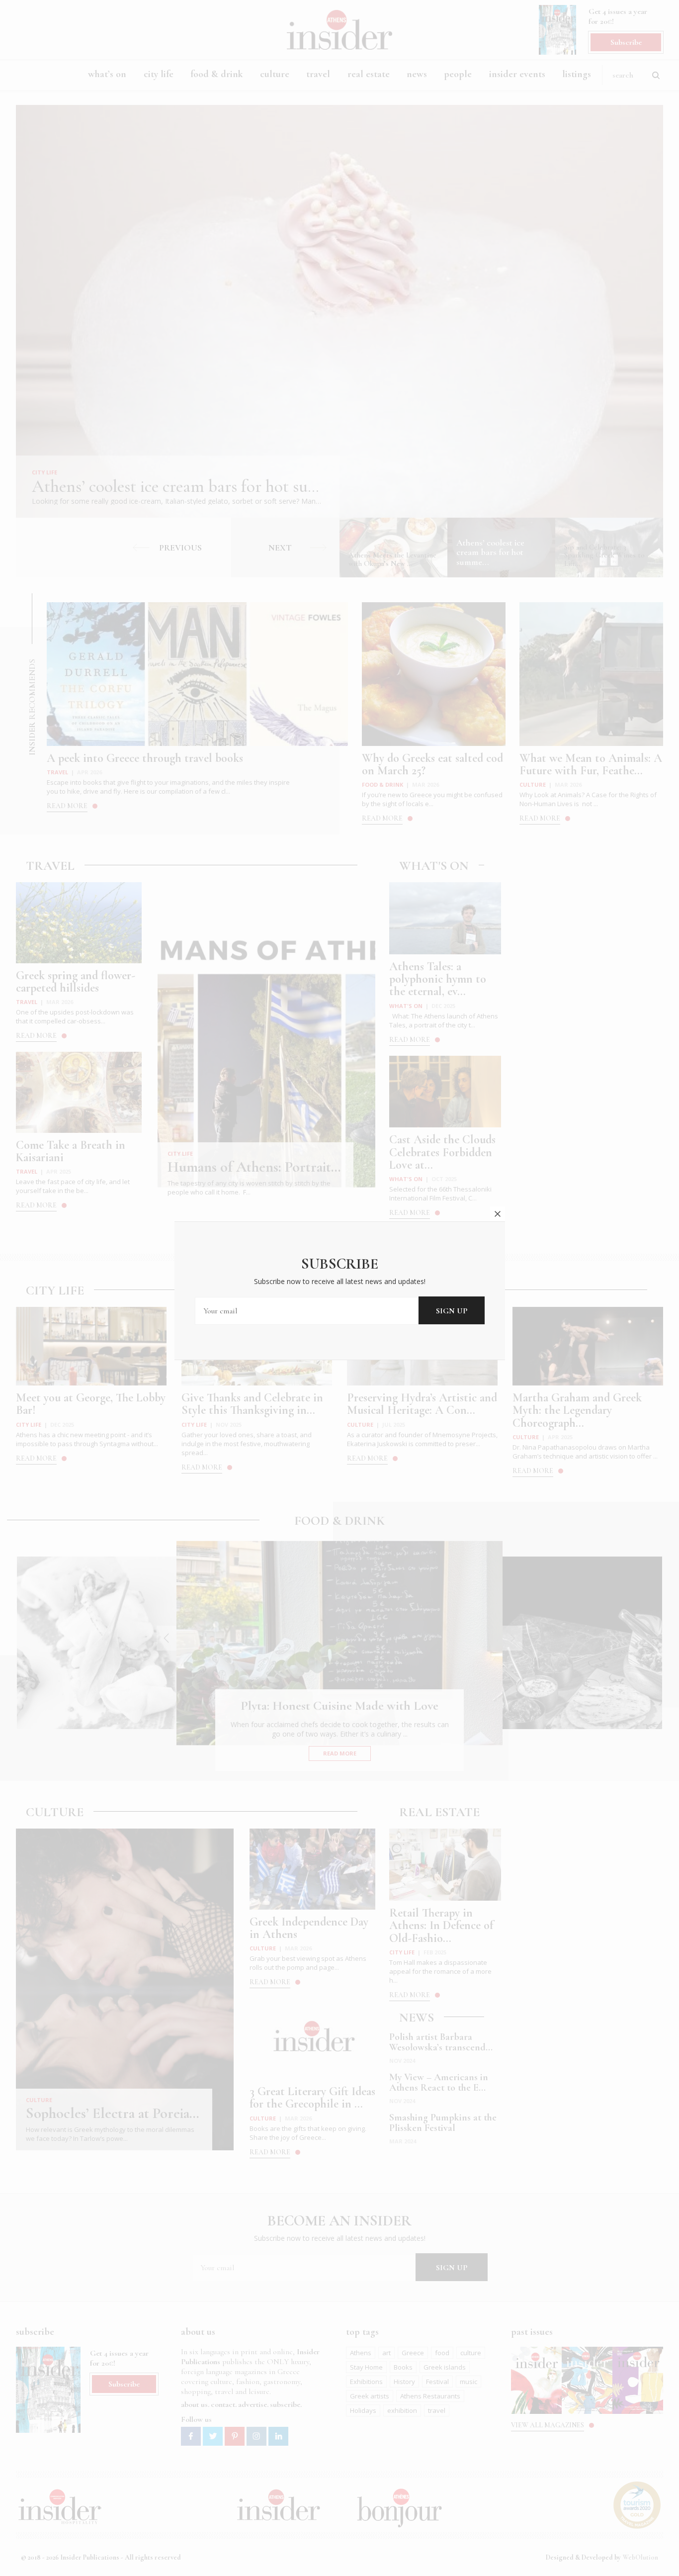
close (498, 1214)
